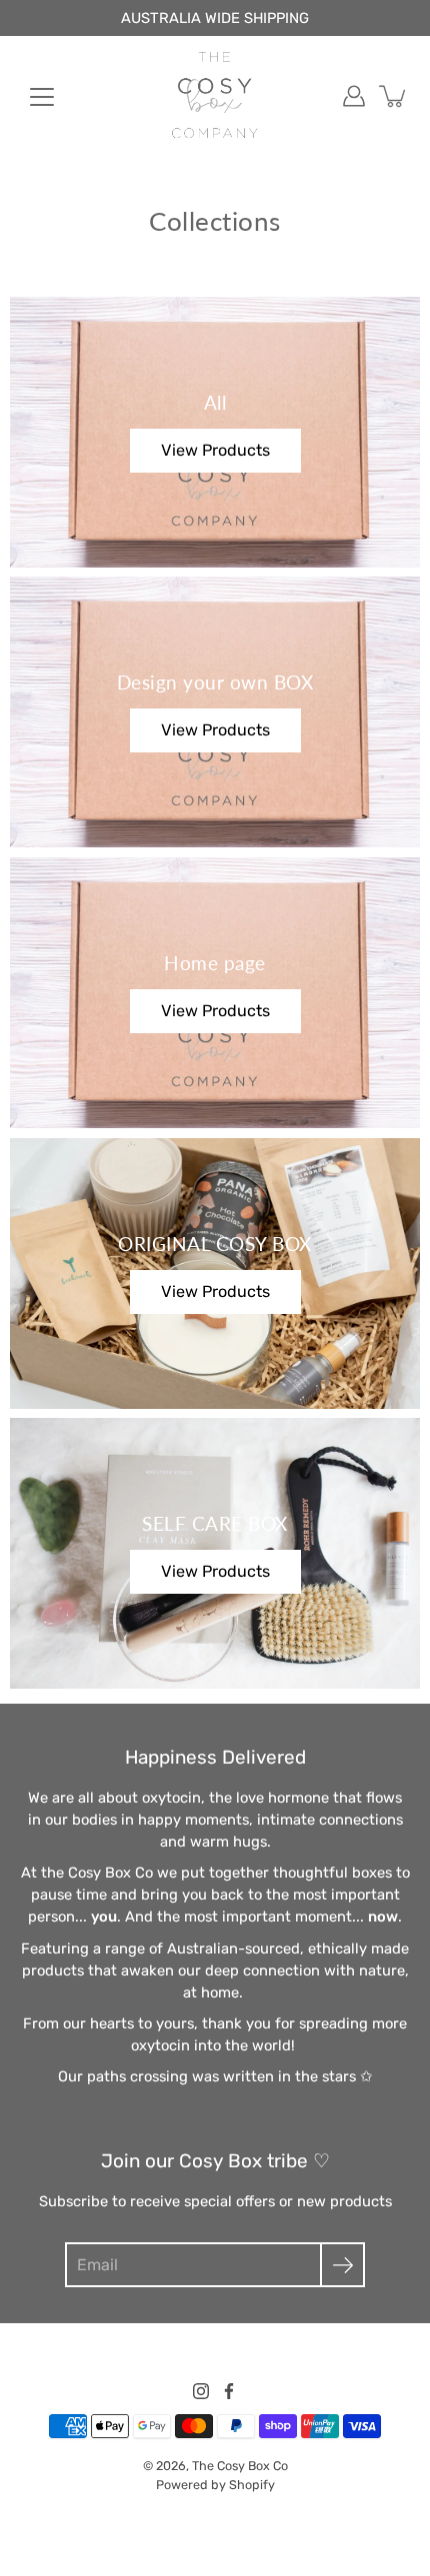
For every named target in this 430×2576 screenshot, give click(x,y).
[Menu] (42, 97)
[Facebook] (229, 2391)
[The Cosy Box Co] (215, 96)
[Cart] (394, 96)
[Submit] (342, 2265)
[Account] (354, 96)
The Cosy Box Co (240, 2466)
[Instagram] (201, 2391)
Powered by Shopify (215, 2485)
